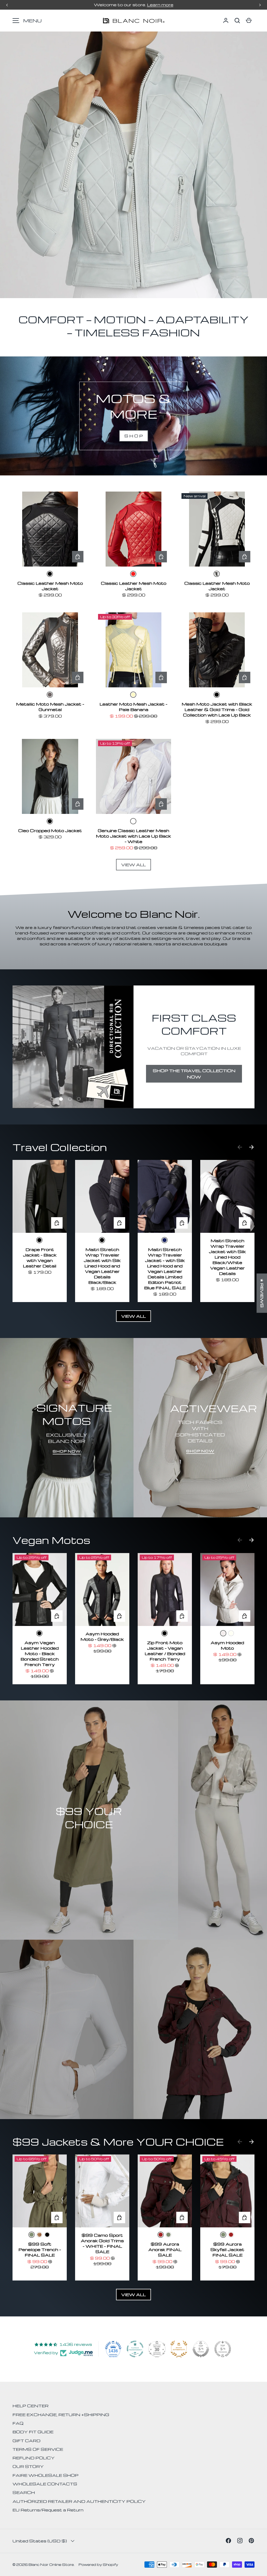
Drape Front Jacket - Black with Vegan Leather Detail (40, 1258)
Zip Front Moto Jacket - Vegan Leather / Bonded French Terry (165, 1651)
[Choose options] (78, 557)
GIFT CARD (26, 2441)
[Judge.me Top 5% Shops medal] (201, 2349)
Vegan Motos (51, 1540)
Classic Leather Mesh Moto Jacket (50, 586)
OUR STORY (28, 2466)
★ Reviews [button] (262, 1293)
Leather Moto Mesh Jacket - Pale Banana (133, 707)
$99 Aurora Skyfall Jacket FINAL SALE (227, 2250)
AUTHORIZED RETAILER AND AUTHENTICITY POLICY (79, 2501)
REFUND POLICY (34, 2458)
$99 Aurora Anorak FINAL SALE (165, 2250)
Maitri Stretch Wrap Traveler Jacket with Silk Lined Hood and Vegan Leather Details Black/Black (102, 1266)
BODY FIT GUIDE (33, 2432)
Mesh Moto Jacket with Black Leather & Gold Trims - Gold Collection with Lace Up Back (217, 709)
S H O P (134, 436)
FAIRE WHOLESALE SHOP (45, 2475)
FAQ (18, 2423)
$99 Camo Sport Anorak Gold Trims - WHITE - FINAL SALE (102, 2243)
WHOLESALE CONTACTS (45, 2484)
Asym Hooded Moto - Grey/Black (102, 1636)
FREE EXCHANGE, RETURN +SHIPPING (61, 2415)
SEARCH (24, 2492)
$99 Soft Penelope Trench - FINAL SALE (40, 2250)
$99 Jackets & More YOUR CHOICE (118, 2142)
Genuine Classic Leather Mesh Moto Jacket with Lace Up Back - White (133, 836)
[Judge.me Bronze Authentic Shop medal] (179, 2349)
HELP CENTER (31, 2406)
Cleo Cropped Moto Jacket (50, 831)
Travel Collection (60, 1147)
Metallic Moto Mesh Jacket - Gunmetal (50, 707)
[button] (237, 21)
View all (133, 865)
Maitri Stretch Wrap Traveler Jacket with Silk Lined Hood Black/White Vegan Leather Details (227, 1257)
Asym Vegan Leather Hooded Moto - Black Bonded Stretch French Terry (40, 1654)
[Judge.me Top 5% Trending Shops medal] (223, 2349)
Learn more (160, 5)
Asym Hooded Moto (227, 1645)
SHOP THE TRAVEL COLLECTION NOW (194, 1074)
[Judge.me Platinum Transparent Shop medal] (135, 2349)
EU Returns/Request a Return (48, 2510)
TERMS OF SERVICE (38, 2449)
